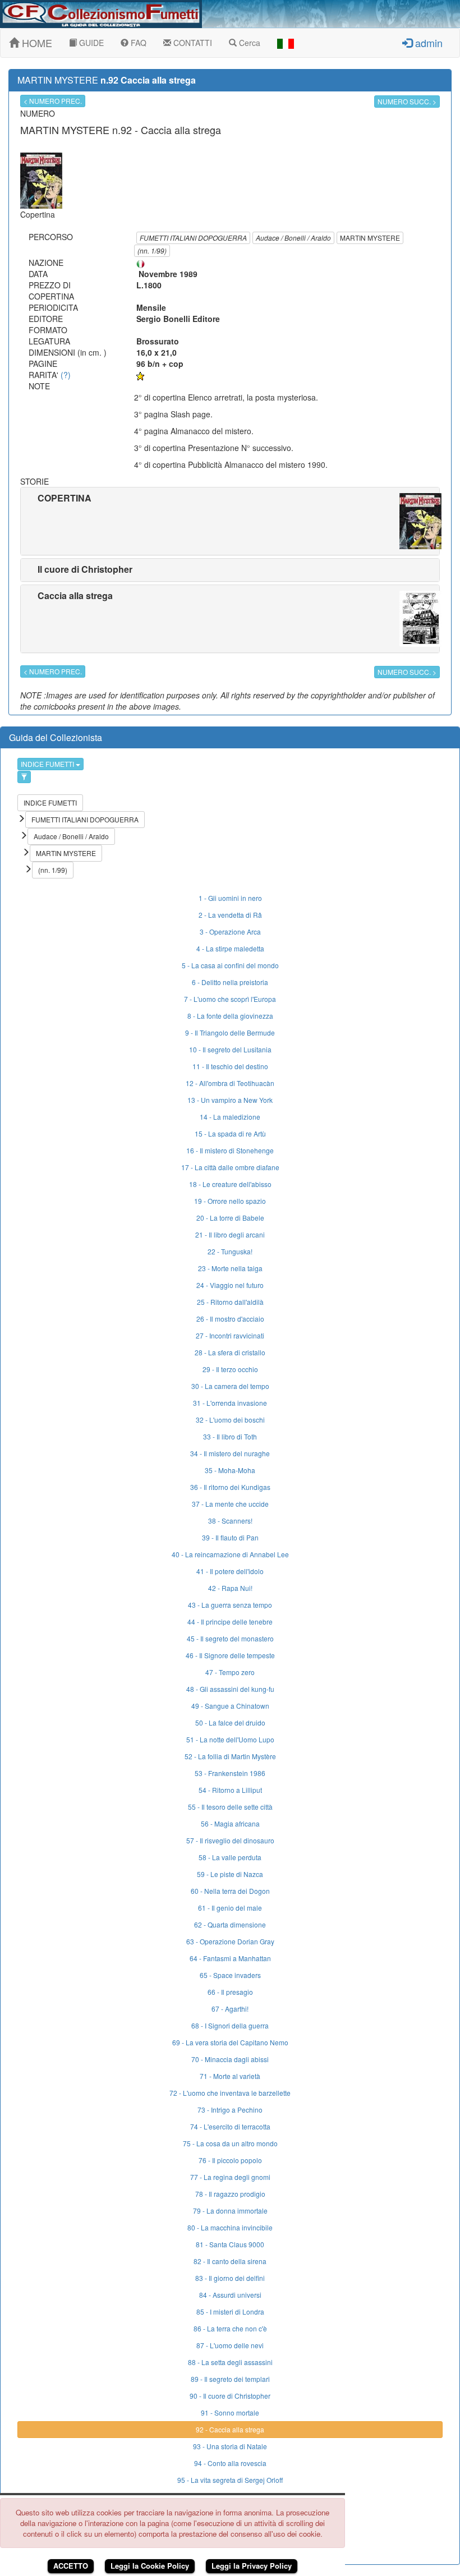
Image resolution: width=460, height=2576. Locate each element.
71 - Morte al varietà (230, 2076)
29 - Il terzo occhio (230, 1369)
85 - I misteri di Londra (230, 2311)
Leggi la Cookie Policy (150, 2566)
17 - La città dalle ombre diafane (230, 1167)
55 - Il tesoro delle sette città (230, 1807)
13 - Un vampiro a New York (230, 1100)
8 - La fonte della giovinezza (230, 1016)
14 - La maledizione (230, 1117)
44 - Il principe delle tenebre (230, 1622)
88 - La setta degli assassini (230, 2362)
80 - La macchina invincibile (230, 2227)
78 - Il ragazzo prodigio (230, 2194)
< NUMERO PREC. (53, 101)
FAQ (137, 43)
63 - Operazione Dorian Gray (230, 1941)
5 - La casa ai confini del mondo (230, 965)
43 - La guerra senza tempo (230, 1605)
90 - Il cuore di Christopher (230, 2396)
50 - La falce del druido (230, 1722)
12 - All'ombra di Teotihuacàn (230, 1083)
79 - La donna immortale (230, 2211)
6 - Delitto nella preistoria (230, 982)
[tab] (230, 521)
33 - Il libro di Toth (230, 1436)
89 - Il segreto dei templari (230, 2379)
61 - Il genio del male (230, 1908)
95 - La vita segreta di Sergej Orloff (230, 2480)
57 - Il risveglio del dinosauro (230, 1840)
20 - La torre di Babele (230, 1218)
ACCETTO (71, 2566)
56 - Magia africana (230, 1823)
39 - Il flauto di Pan (230, 1537)
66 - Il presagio (230, 1992)
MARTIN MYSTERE (370, 238)
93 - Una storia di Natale (230, 2446)
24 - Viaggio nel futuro (230, 1285)
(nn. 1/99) (152, 250)
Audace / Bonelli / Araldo (293, 238)
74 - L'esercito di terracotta (230, 2126)
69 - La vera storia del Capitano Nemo (230, 2042)
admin (427, 43)
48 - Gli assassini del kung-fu (230, 1689)
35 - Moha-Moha (230, 1470)
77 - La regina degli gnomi (230, 2177)
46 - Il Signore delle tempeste (230, 1655)
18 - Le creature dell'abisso (230, 1184)
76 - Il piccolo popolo (230, 2160)
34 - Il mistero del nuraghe (230, 1453)
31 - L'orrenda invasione (230, 1403)
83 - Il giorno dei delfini (230, 2278)
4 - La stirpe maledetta (230, 948)
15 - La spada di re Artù (230, 1133)
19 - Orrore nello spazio (230, 1201)
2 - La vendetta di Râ (230, 915)
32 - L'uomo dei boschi (230, 1420)
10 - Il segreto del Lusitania (230, 1049)
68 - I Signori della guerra (230, 2025)
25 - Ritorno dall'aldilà (230, 1302)
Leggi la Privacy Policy (252, 2566)
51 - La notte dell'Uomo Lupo (230, 1739)
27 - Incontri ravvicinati (230, 1335)
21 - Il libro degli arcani (230, 1234)
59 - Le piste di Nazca (230, 1874)
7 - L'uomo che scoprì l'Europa (230, 999)
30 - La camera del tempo (230, 1386)
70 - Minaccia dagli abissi (230, 2059)
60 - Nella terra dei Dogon (230, 1891)
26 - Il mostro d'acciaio (230, 1319)
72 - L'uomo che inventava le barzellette (230, 2093)
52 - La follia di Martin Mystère (230, 1756)
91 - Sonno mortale (230, 2412)
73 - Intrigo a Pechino (230, 2110)
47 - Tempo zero (230, 1672)
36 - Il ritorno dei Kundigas (230, 1487)
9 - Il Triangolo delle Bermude (230, 1032)
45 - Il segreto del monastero (230, 1638)
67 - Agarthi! (230, 2009)
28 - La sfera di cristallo (230, 1352)
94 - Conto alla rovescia (230, 2463)
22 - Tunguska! (230, 1251)
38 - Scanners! (230, 1521)
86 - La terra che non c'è (230, 2328)
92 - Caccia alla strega (230, 2429)
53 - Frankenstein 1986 (230, 1773)
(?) (66, 375)
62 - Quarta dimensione (230, 1924)
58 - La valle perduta (230, 1857)
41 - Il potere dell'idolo (230, 1571)
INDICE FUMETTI (48, 764)
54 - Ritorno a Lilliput (230, 1790)
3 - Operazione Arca (230, 932)
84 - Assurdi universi (230, 2295)
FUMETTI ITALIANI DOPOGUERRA (193, 238)
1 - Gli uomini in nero (230, 898)
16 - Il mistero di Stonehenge (230, 1150)
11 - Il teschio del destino (230, 1066)
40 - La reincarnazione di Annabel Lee (230, 1554)
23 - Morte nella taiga (230, 1268)
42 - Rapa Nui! (230, 1588)
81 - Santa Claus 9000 (230, 2244)
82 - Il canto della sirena (230, 2261)
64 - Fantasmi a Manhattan (230, 1958)
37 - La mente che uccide (230, 1504)
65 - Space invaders (230, 1975)
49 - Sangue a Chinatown (230, 1706)
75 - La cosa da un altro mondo (230, 2143)
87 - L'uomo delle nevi (230, 2345)
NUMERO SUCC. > (407, 101)
